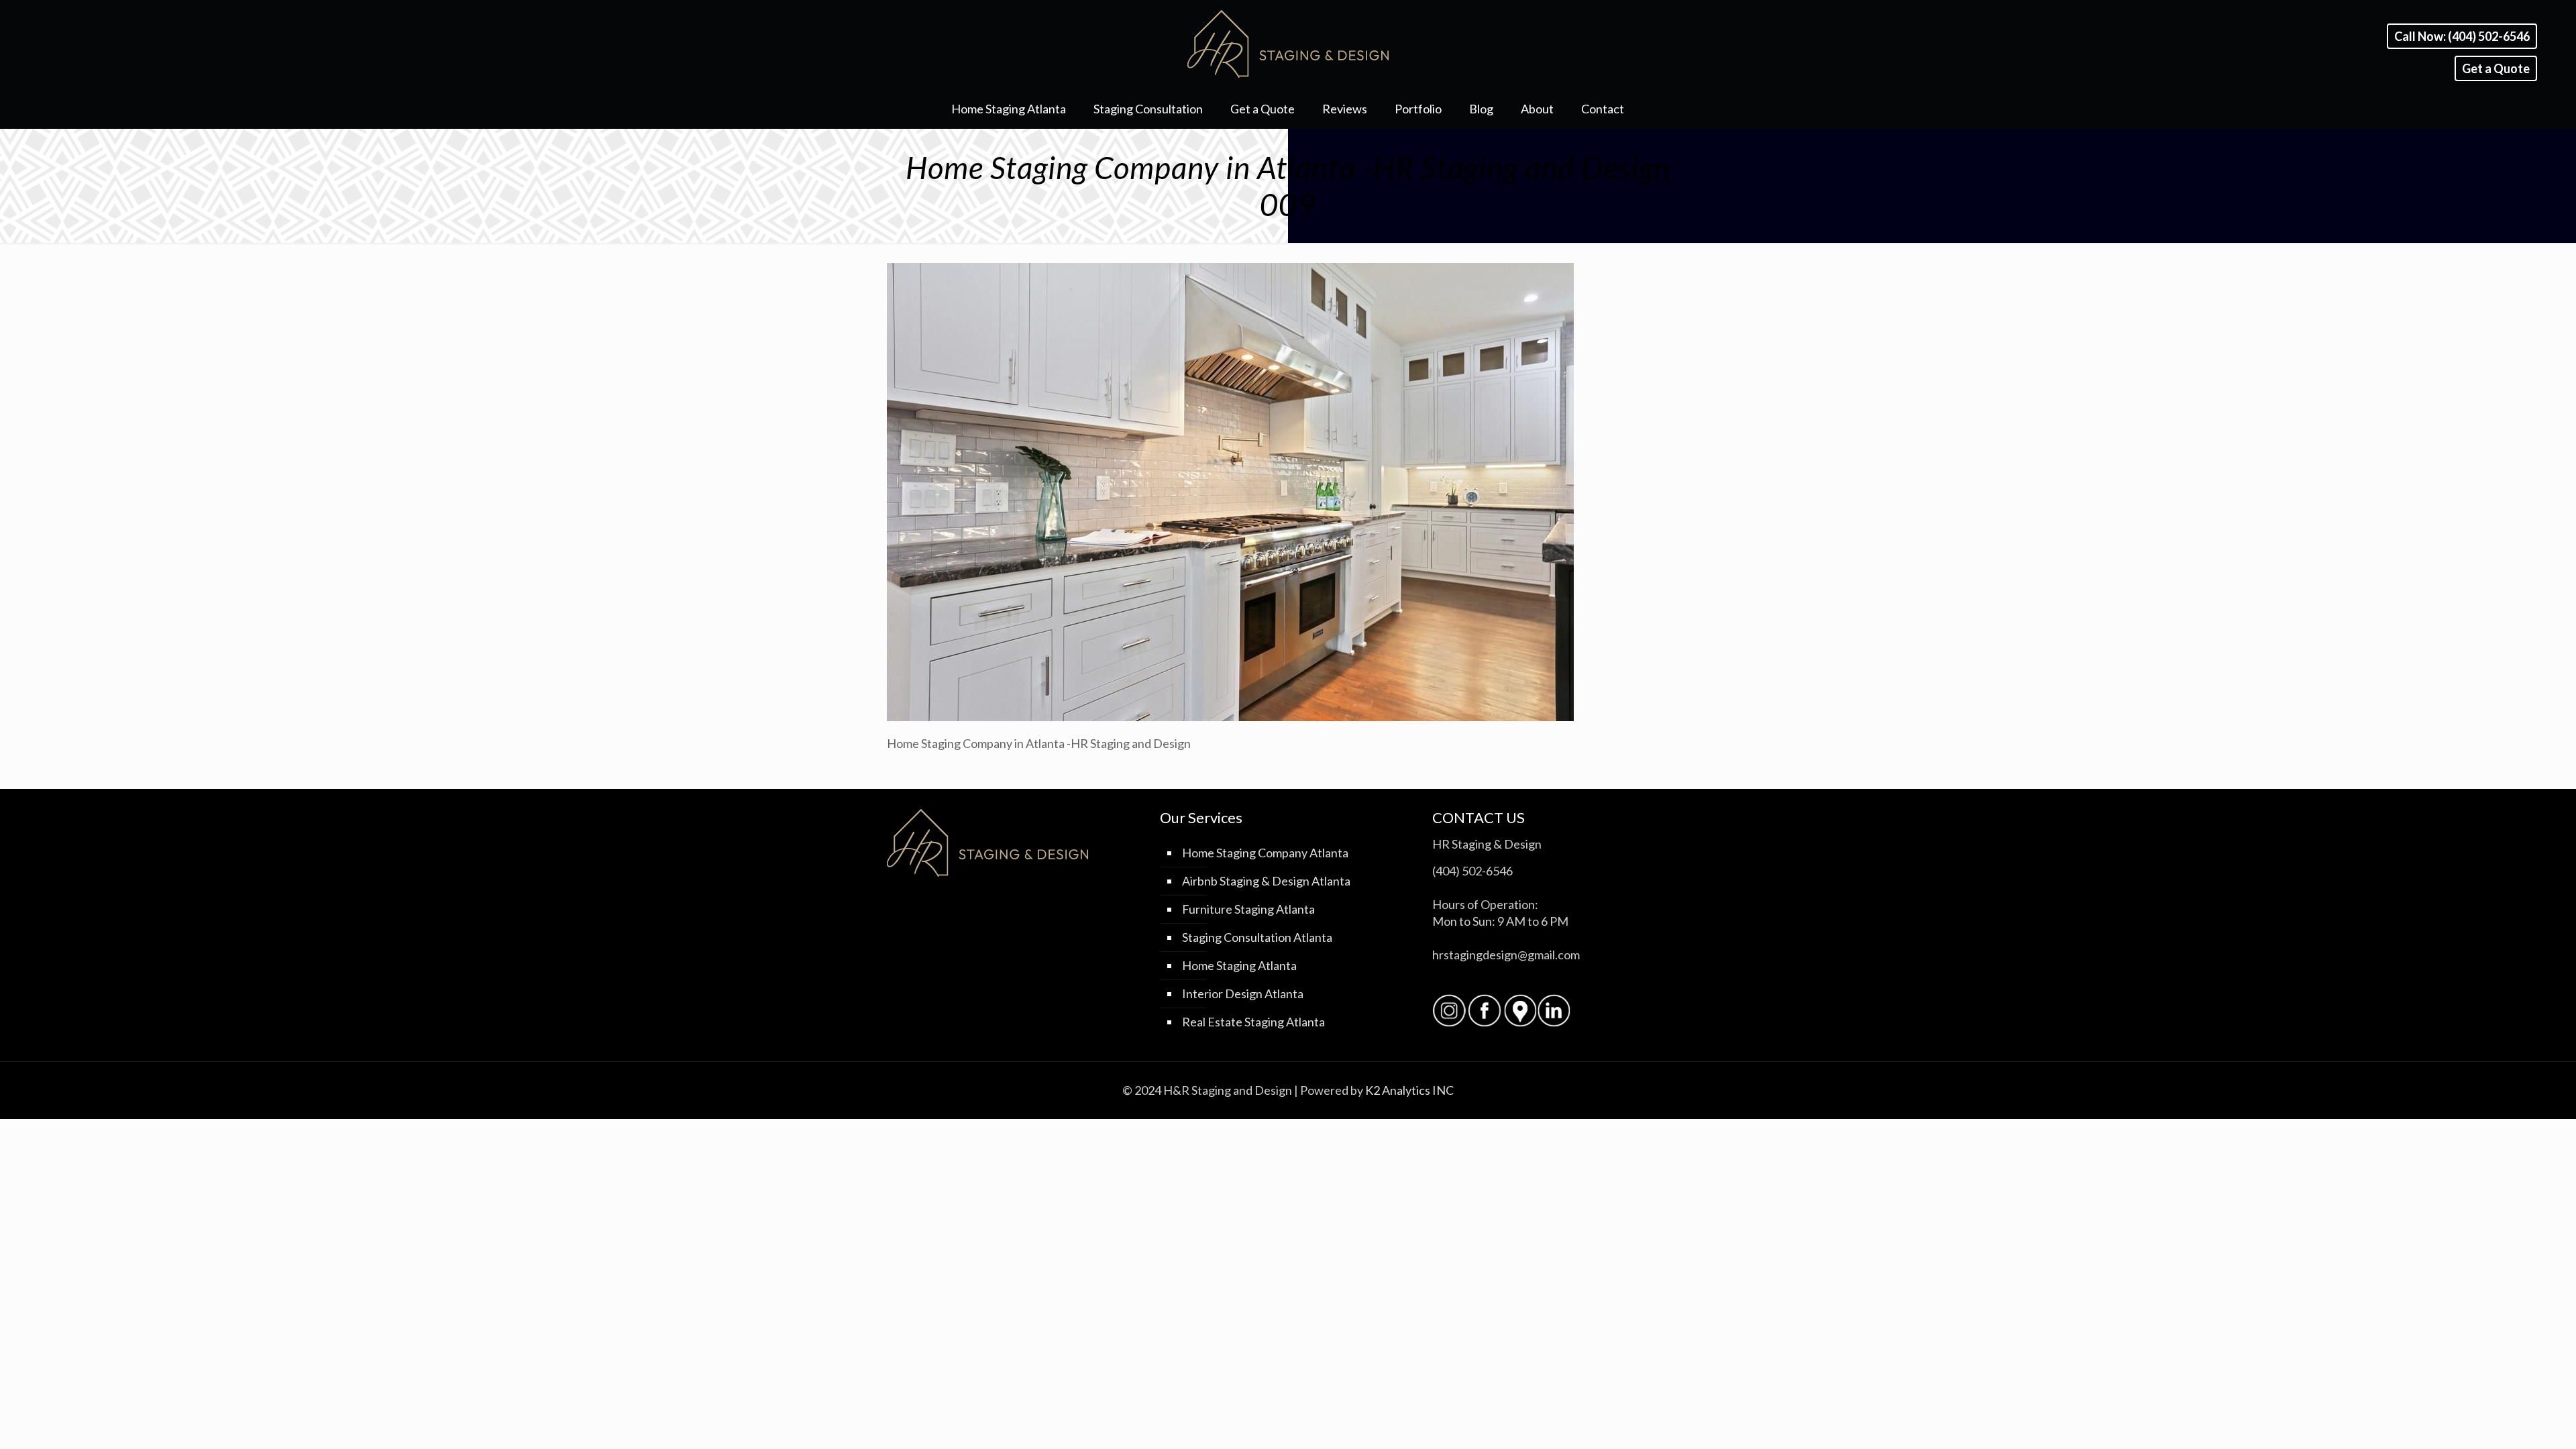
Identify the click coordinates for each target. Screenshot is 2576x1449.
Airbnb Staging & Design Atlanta (1266, 881)
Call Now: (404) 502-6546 (2462, 36)
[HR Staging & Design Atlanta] (1288, 44)
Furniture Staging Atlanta (1248, 909)
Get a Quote (2496, 68)
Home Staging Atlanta (1239, 965)
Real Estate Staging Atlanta (1253, 1022)
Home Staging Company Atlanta (1265, 853)
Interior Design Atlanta (1243, 994)
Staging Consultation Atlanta (1257, 937)
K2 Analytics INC (1409, 1090)
